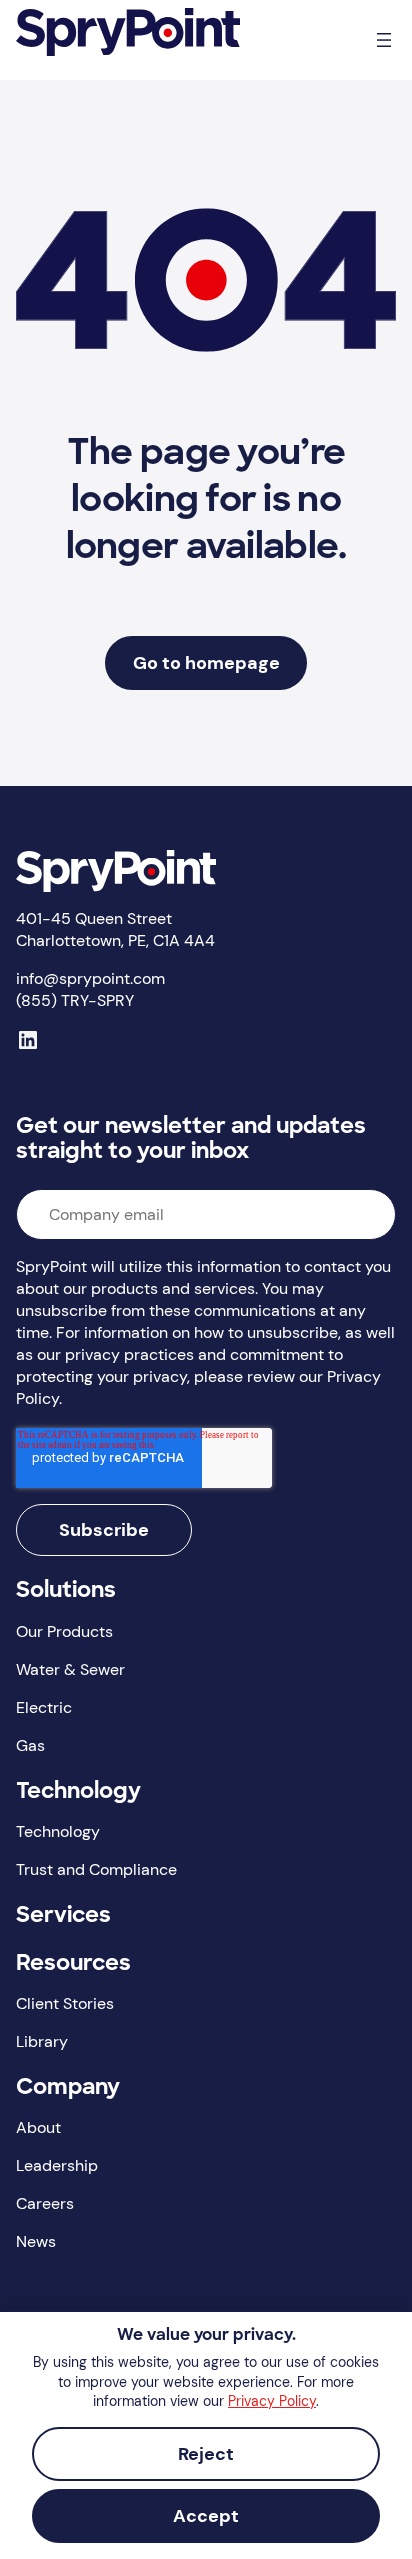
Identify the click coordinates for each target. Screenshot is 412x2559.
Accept (206, 2516)
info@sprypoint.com (90, 978)
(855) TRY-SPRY (75, 1000)
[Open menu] (384, 40)
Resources (73, 1964)
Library (42, 2041)
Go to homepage (206, 663)
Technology (78, 1792)
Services (63, 1916)
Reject (206, 2454)
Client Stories (65, 2003)
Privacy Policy (272, 2401)
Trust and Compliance (96, 1869)
